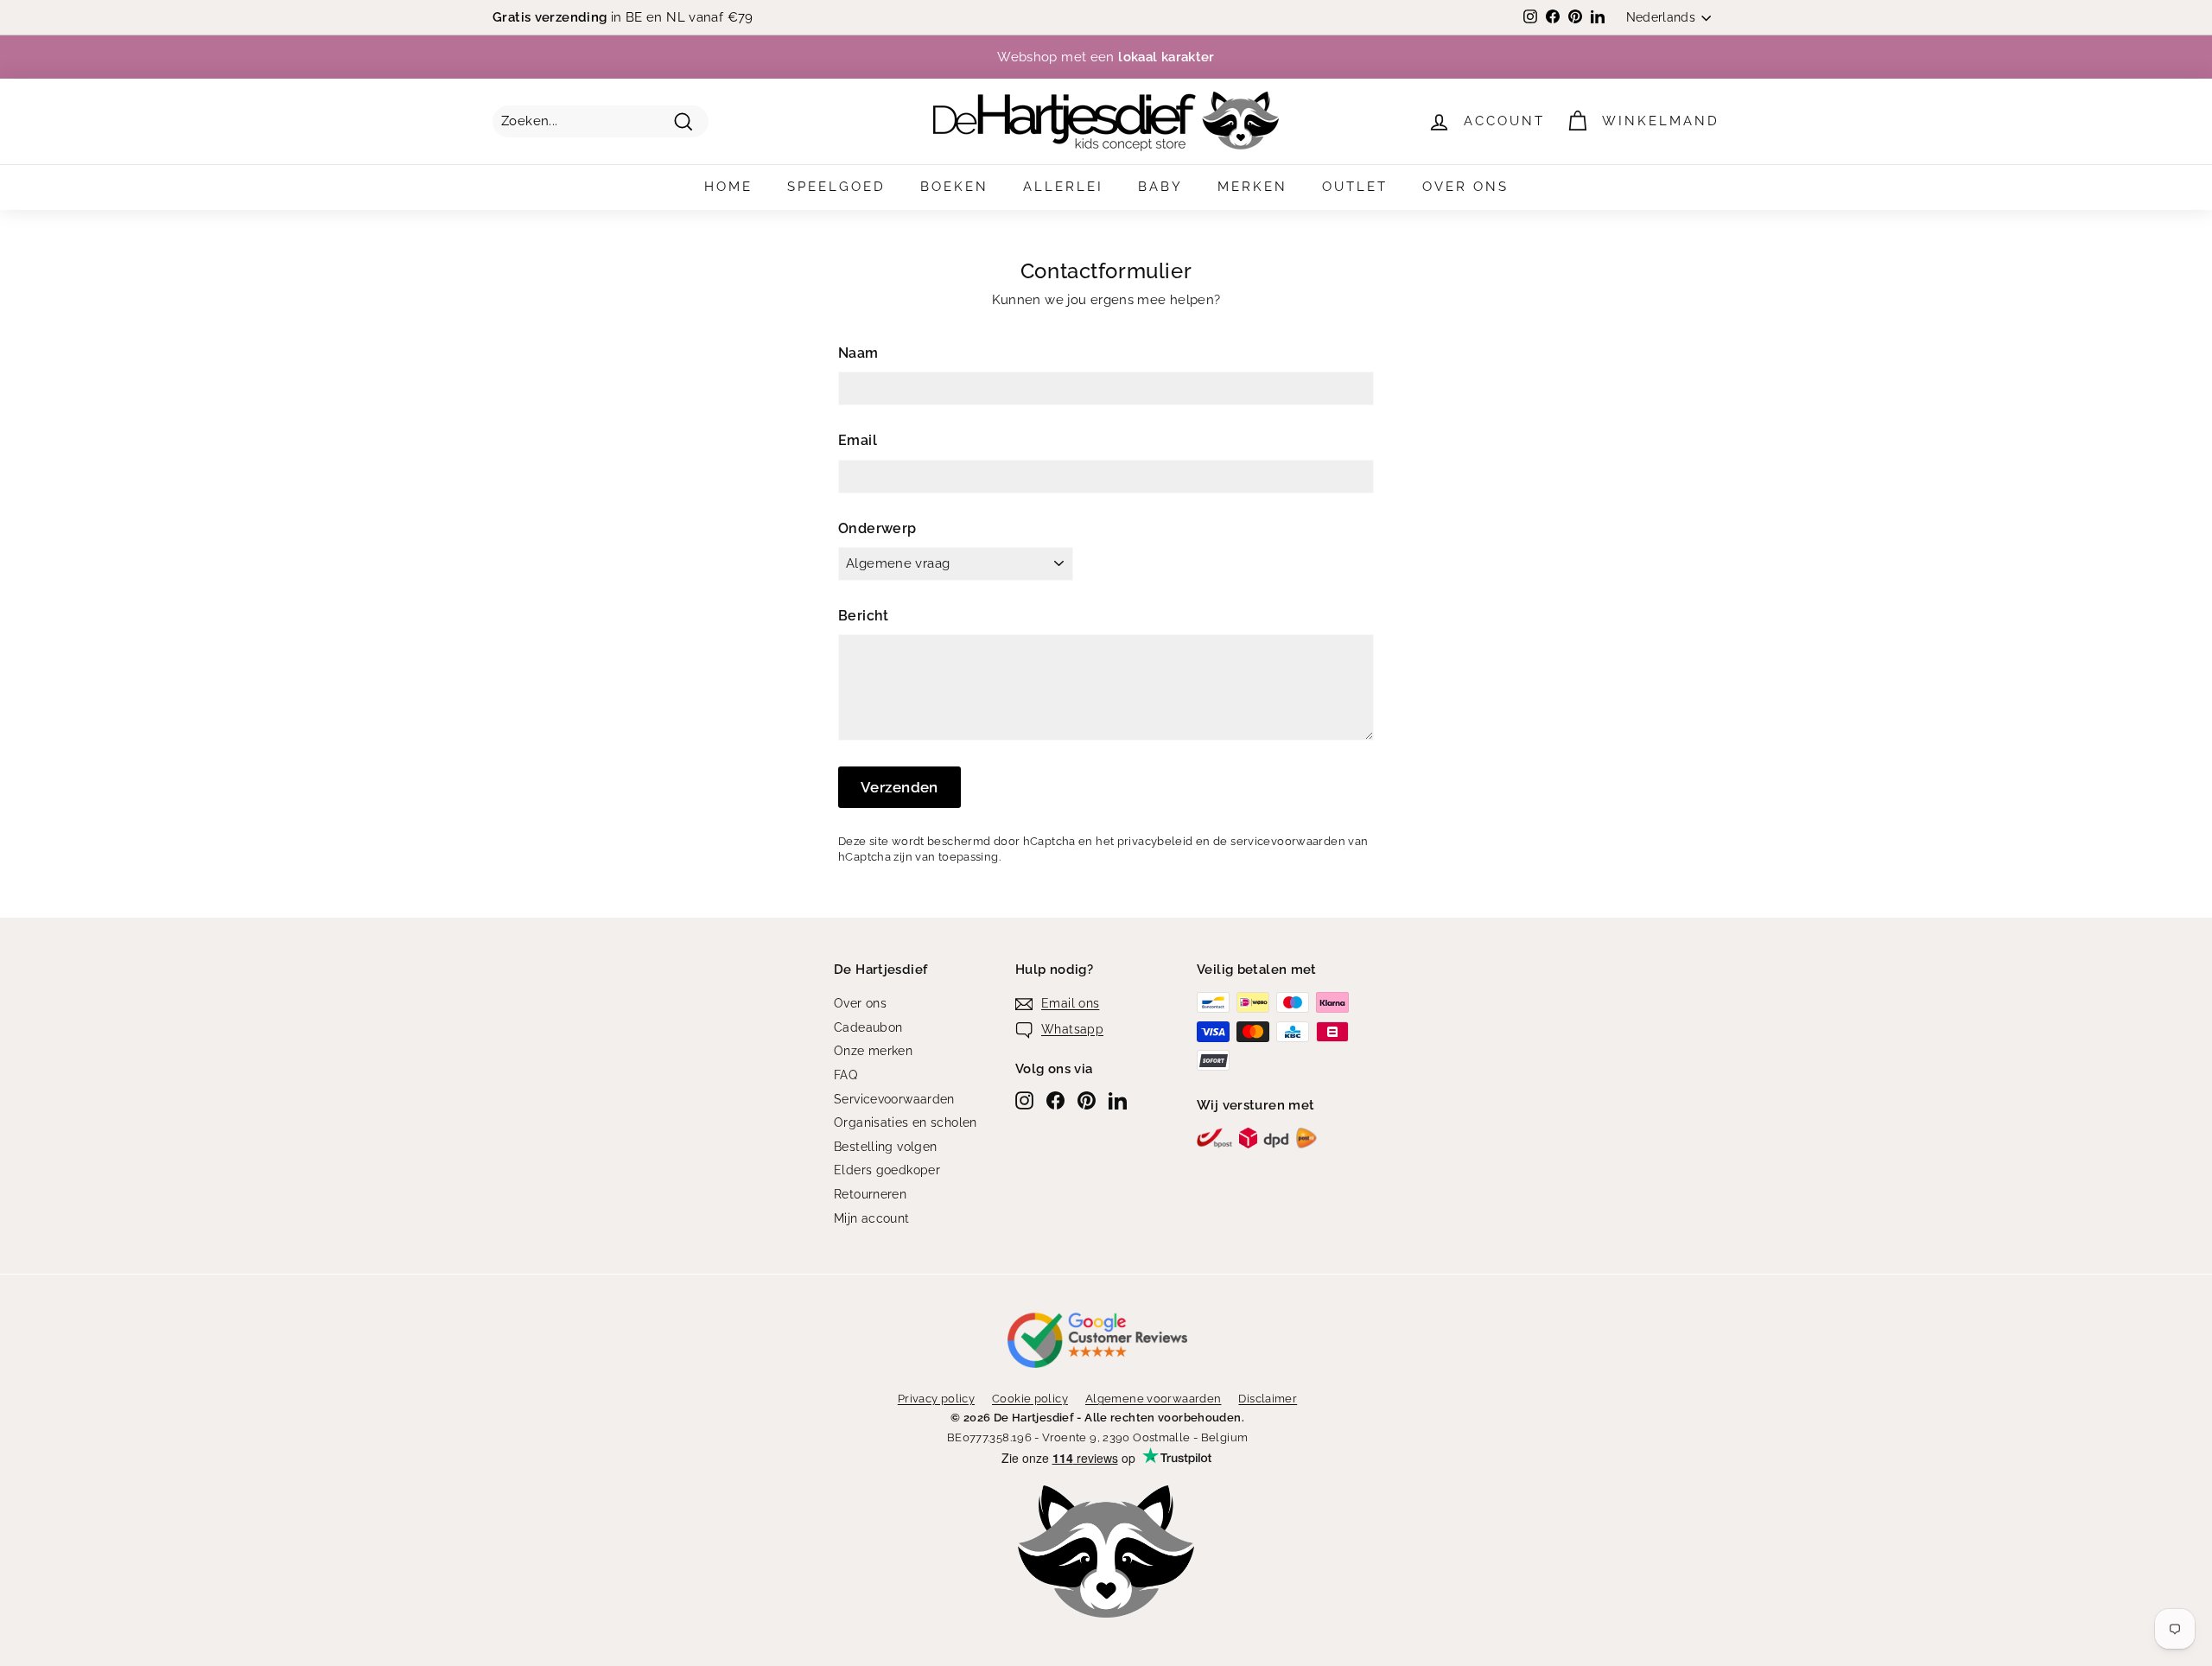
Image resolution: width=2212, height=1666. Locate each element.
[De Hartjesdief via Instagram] (1024, 1100)
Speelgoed (836, 187)
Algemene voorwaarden (1154, 1399)
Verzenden (899, 787)
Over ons (1465, 187)
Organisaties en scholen (906, 1122)
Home (728, 187)
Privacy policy (936, 1399)
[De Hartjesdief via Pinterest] (1087, 1100)
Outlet (1355, 187)
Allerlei (1063, 187)
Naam (858, 353)
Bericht (864, 616)
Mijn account (872, 1218)
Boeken (954, 187)
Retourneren (870, 1194)
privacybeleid (1155, 841)
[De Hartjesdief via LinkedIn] (1118, 1100)
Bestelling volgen (885, 1147)
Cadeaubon (868, 1027)
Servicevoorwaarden (894, 1099)
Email (858, 440)
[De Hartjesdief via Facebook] (1055, 1100)
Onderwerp (877, 528)
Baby (1160, 187)
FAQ (845, 1075)
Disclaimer (1268, 1399)
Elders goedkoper (887, 1170)
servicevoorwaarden (1288, 841)
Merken (1252, 187)
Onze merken (873, 1051)
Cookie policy (1030, 1399)
